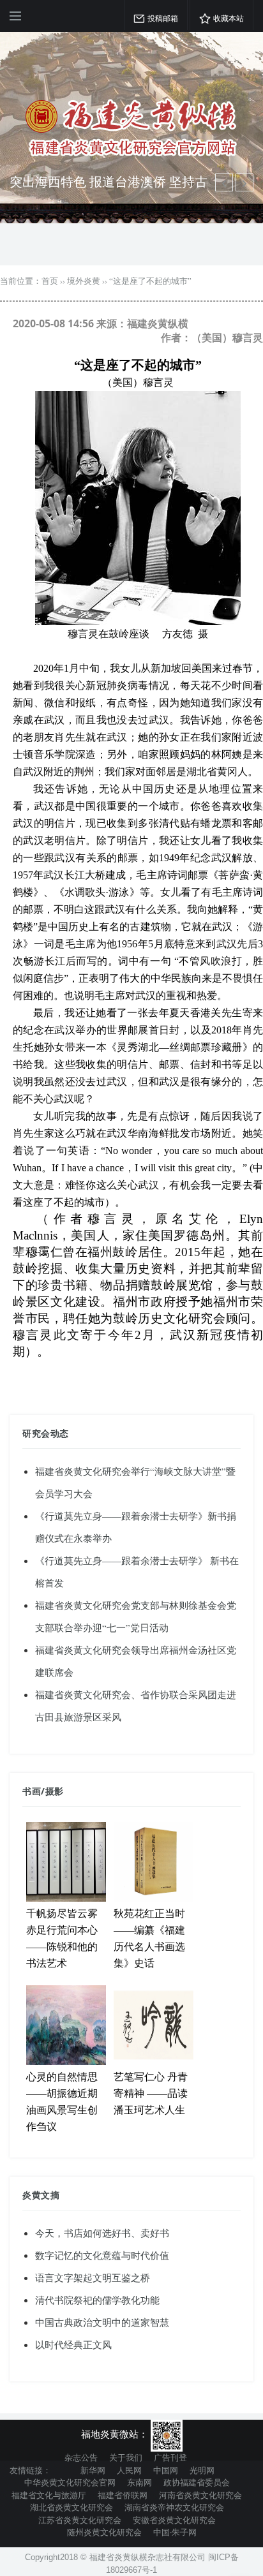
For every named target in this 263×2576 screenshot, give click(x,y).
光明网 (202, 2470)
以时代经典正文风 (73, 2344)
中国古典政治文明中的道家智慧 (102, 2322)
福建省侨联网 (123, 2495)
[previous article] (244, 182)
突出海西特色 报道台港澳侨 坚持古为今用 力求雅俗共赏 (109, 190)
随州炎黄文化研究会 (104, 2532)
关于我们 (126, 2457)
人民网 (129, 2470)
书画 (32, 1791)
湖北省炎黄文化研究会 (71, 2507)
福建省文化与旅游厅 (49, 2495)
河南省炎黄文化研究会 (200, 2495)
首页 (50, 281)
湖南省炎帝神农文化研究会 (174, 2507)
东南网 (139, 2482)
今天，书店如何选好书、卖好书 (102, 2233)
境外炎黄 (84, 281)
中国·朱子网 (175, 2532)
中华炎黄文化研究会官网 (70, 2482)
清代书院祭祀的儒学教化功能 (97, 2300)
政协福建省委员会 (197, 2482)
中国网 (166, 2470)
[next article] (224, 182)
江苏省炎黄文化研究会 (80, 2520)
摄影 (55, 1791)
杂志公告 (81, 2457)
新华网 (93, 2470)
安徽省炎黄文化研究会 (174, 2520)
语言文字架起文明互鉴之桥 (93, 2277)
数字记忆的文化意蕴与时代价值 (102, 2255)
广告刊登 (170, 2457)
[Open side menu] (15, 16)
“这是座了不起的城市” (150, 281)
